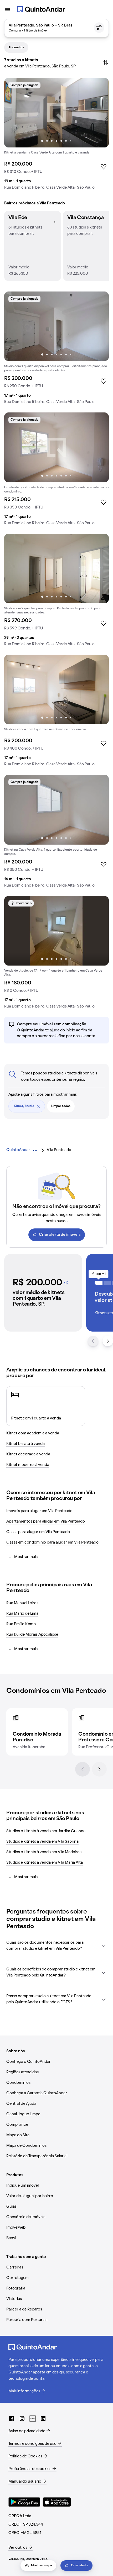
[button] (33, 246)
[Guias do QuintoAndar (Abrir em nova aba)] (33, 2419)
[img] (56, 113)
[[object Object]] (66, 1282)
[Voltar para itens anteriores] (93, 1341)
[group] (56, 136)
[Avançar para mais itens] (108, 1341)
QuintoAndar (18, 1150)
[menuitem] (18, 1150)
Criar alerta (80, 2566)
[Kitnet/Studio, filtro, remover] (38, 1106)
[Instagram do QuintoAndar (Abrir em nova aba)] (22, 2419)
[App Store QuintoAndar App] (57, 2502)
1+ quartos (16, 47)
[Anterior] (83, 1769)
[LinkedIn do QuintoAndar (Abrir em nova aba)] (43, 2419)
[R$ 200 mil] (99, 1283)
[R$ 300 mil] (107, 1283)
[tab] (16, 47)
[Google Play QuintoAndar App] (24, 2502)
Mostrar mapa (42, 2566)
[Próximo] (99, 1769)
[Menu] (7, 9)
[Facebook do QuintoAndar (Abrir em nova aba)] (12, 2419)
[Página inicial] (41, 9)
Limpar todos (61, 1106)
